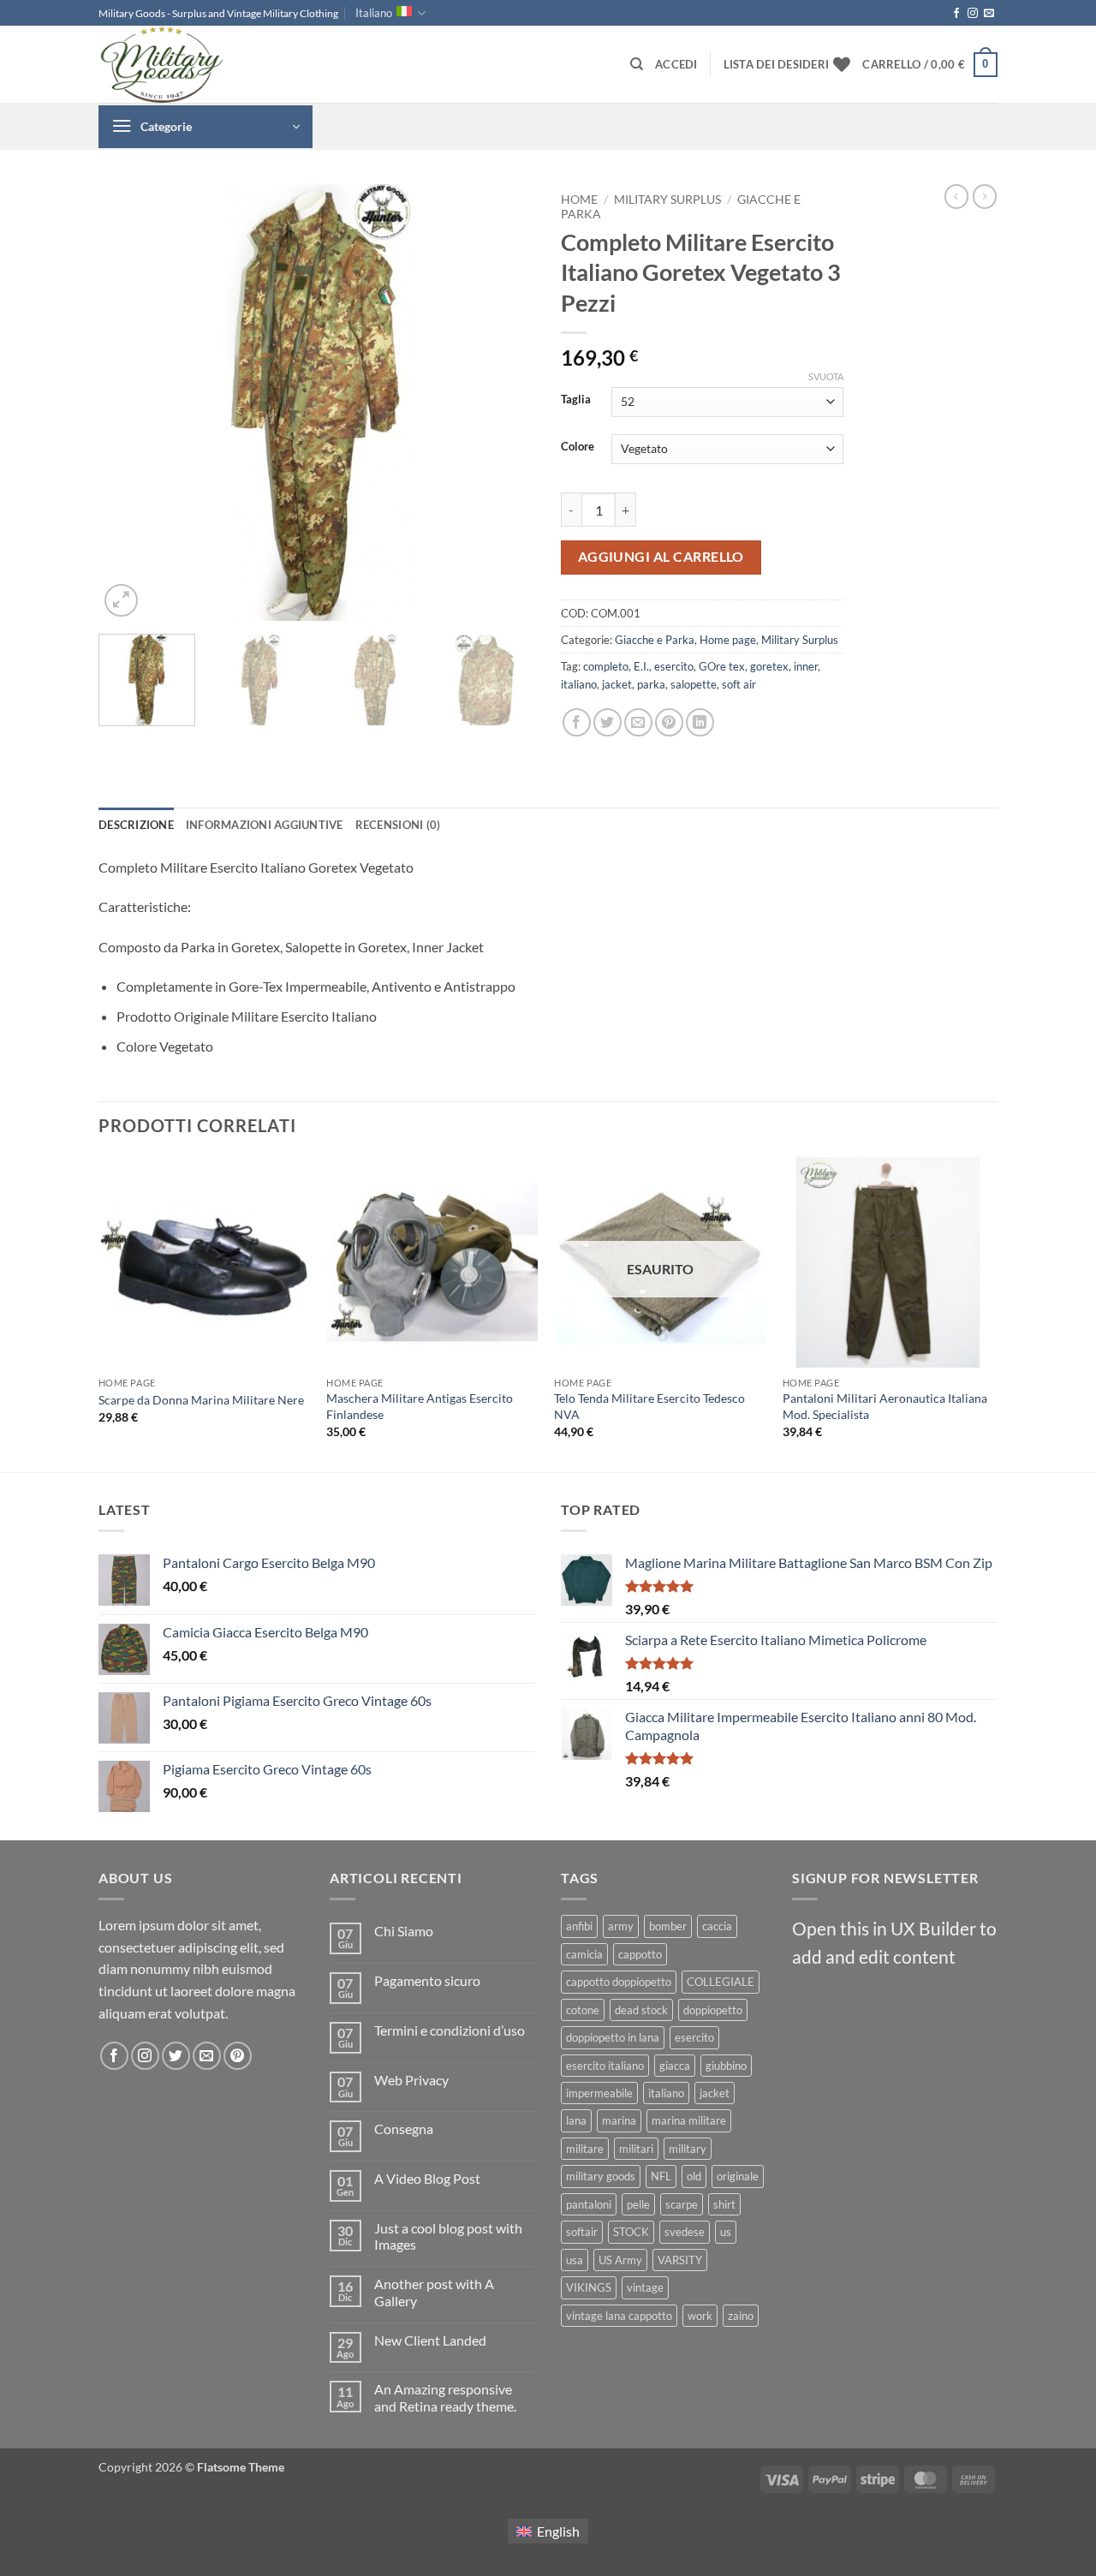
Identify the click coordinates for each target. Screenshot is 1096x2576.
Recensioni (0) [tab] (398, 825)
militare (585, 2149)
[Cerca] (637, 64)
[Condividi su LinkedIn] (700, 722)
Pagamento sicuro (427, 1980)
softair (582, 2232)
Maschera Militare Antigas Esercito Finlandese (420, 1406)
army (621, 1926)
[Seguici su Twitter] (176, 2056)
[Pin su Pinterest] (669, 722)
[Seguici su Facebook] (956, 14)
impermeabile (599, 2093)
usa (575, 2260)
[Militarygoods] (184, 64)
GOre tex (722, 666)
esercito (674, 666)
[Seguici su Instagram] (973, 14)
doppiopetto (713, 2010)
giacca (675, 2066)
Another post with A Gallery (434, 2292)
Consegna (404, 2129)
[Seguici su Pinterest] (238, 2056)
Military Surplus (667, 200)
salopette (694, 684)
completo (606, 666)
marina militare (689, 2120)
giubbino (726, 2066)
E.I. (641, 666)
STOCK (631, 2232)
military (688, 2149)
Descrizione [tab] (136, 825)
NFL (661, 2176)
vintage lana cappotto (619, 2316)
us (726, 2232)
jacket (617, 684)
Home (579, 200)
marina (619, 2120)
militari (636, 2149)
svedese (685, 2232)
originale (738, 2176)
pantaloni (589, 2204)
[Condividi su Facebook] (577, 722)
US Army (620, 2260)
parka (651, 684)
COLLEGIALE (721, 1982)
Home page (728, 640)
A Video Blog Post (427, 2178)
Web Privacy (411, 2080)
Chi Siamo (404, 1931)
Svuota (826, 376)
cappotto (640, 1954)
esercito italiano (605, 2066)
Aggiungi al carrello (661, 557)
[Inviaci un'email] (989, 14)
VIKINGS (589, 2287)
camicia (584, 1954)
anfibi (579, 1926)
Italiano (374, 13)
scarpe (682, 2204)
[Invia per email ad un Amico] (638, 722)
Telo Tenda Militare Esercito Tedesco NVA (649, 1406)
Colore (578, 447)
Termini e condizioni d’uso (450, 2030)
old (694, 2176)
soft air (739, 684)
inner (806, 666)
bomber (668, 1926)
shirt (724, 2204)
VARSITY (680, 2260)
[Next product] (956, 196)
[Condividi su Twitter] (608, 722)
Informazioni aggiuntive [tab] (265, 825)
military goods (601, 2176)
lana (576, 2120)
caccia (717, 1926)
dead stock (641, 2010)
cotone (583, 2010)
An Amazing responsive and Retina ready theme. (445, 2397)
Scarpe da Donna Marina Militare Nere (201, 1400)
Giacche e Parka (655, 640)
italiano (579, 684)
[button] (676, 64)
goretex (769, 666)
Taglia (576, 400)
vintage (645, 2287)
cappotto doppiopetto (619, 1982)
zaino (741, 2316)
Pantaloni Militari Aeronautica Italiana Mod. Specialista (885, 1406)
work (700, 2316)
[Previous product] (985, 196)
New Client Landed (430, 2340)
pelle (638, 2204)
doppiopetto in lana (613, 2037)
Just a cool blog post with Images (448, 2236)
